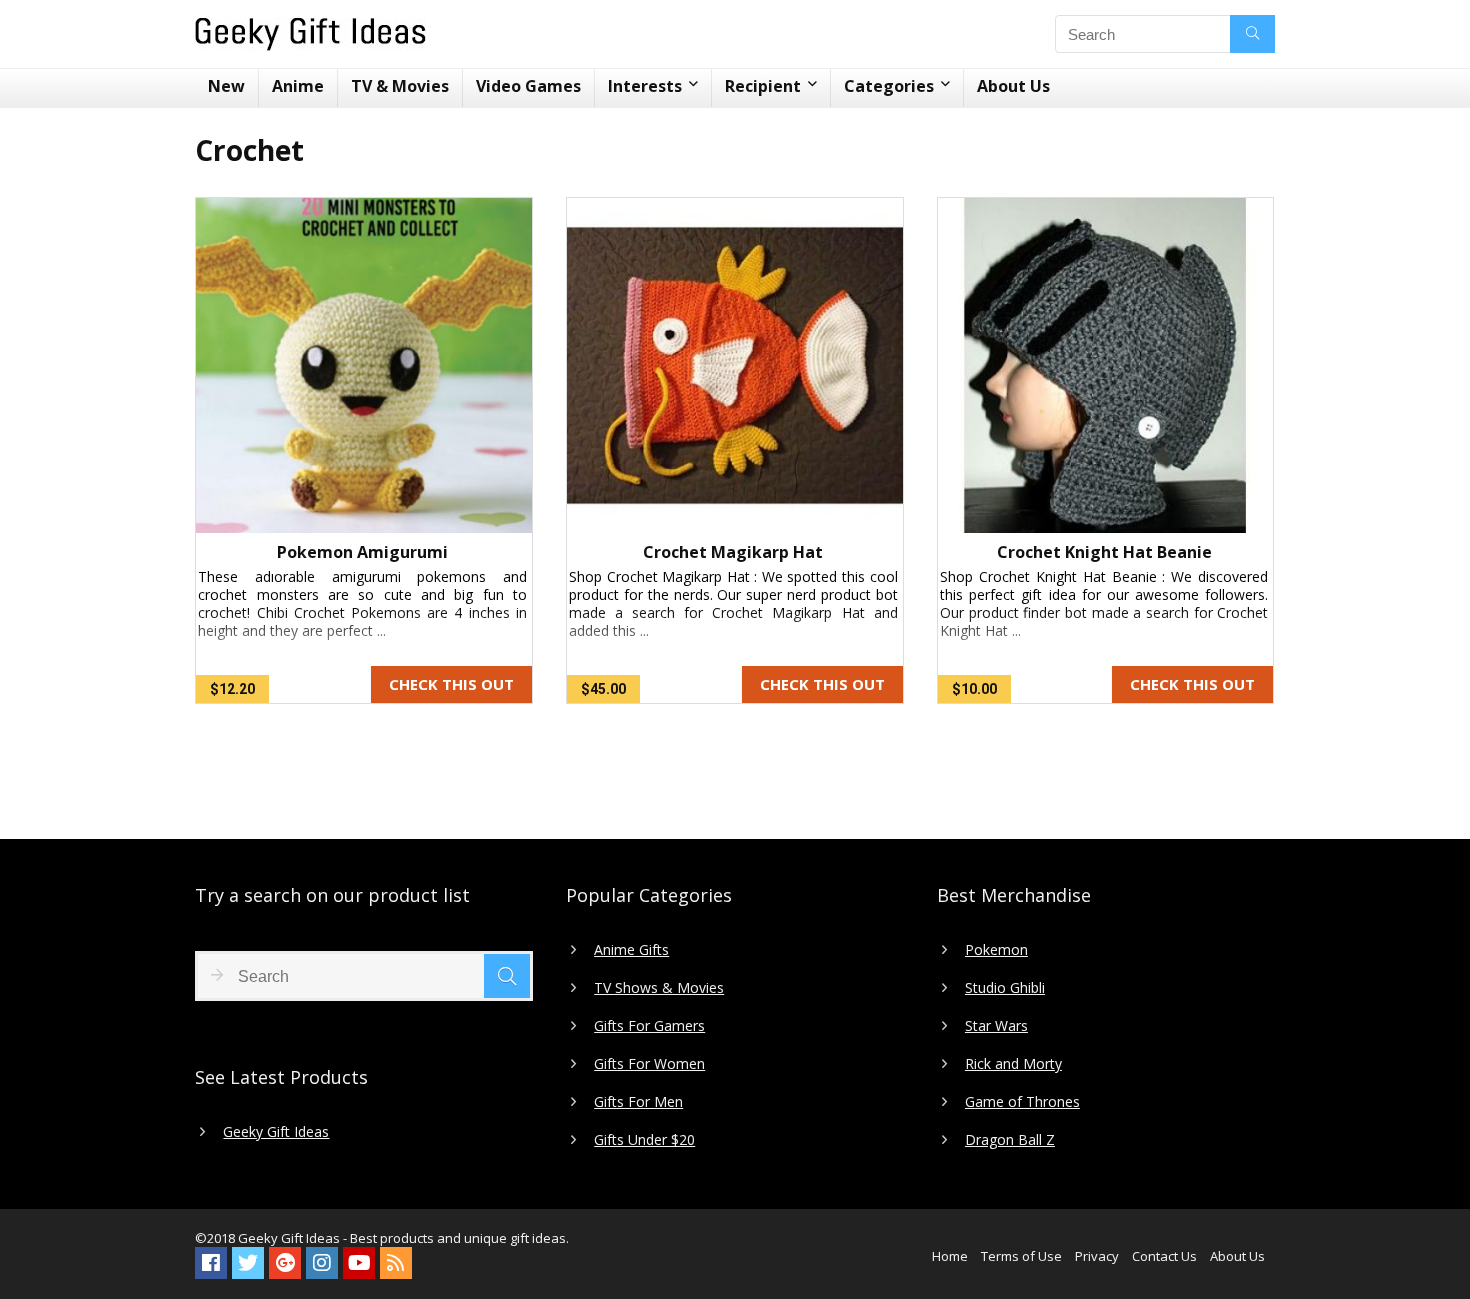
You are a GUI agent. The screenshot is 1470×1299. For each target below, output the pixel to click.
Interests (645, 86)
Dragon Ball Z (1010, 1140)
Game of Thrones (1022, 1102)
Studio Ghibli (1005, 988)
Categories (889, 86)
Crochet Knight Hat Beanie (1104, 552)
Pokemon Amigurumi (362, 552)
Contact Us (1164, 1256)
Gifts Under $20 (644, 1140)
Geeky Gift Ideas (276, 1132)
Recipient (763, 86)
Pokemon (996, 950)
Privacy (1097, 1256)
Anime (298, 86)
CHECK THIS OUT (451, 684)
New (226, 86)
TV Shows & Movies (659, 988)
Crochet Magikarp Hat (733, 552)
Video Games (528, 86)
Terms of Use (1021, 1256)
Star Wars (996, 1026)
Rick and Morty (1013, 1064)
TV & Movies (400, 86)
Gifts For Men (638, 1102)
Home (950, 1256)
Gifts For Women (649, 1064)
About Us (1013, 86)
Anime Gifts (631, 950)
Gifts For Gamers (649, 1026)
